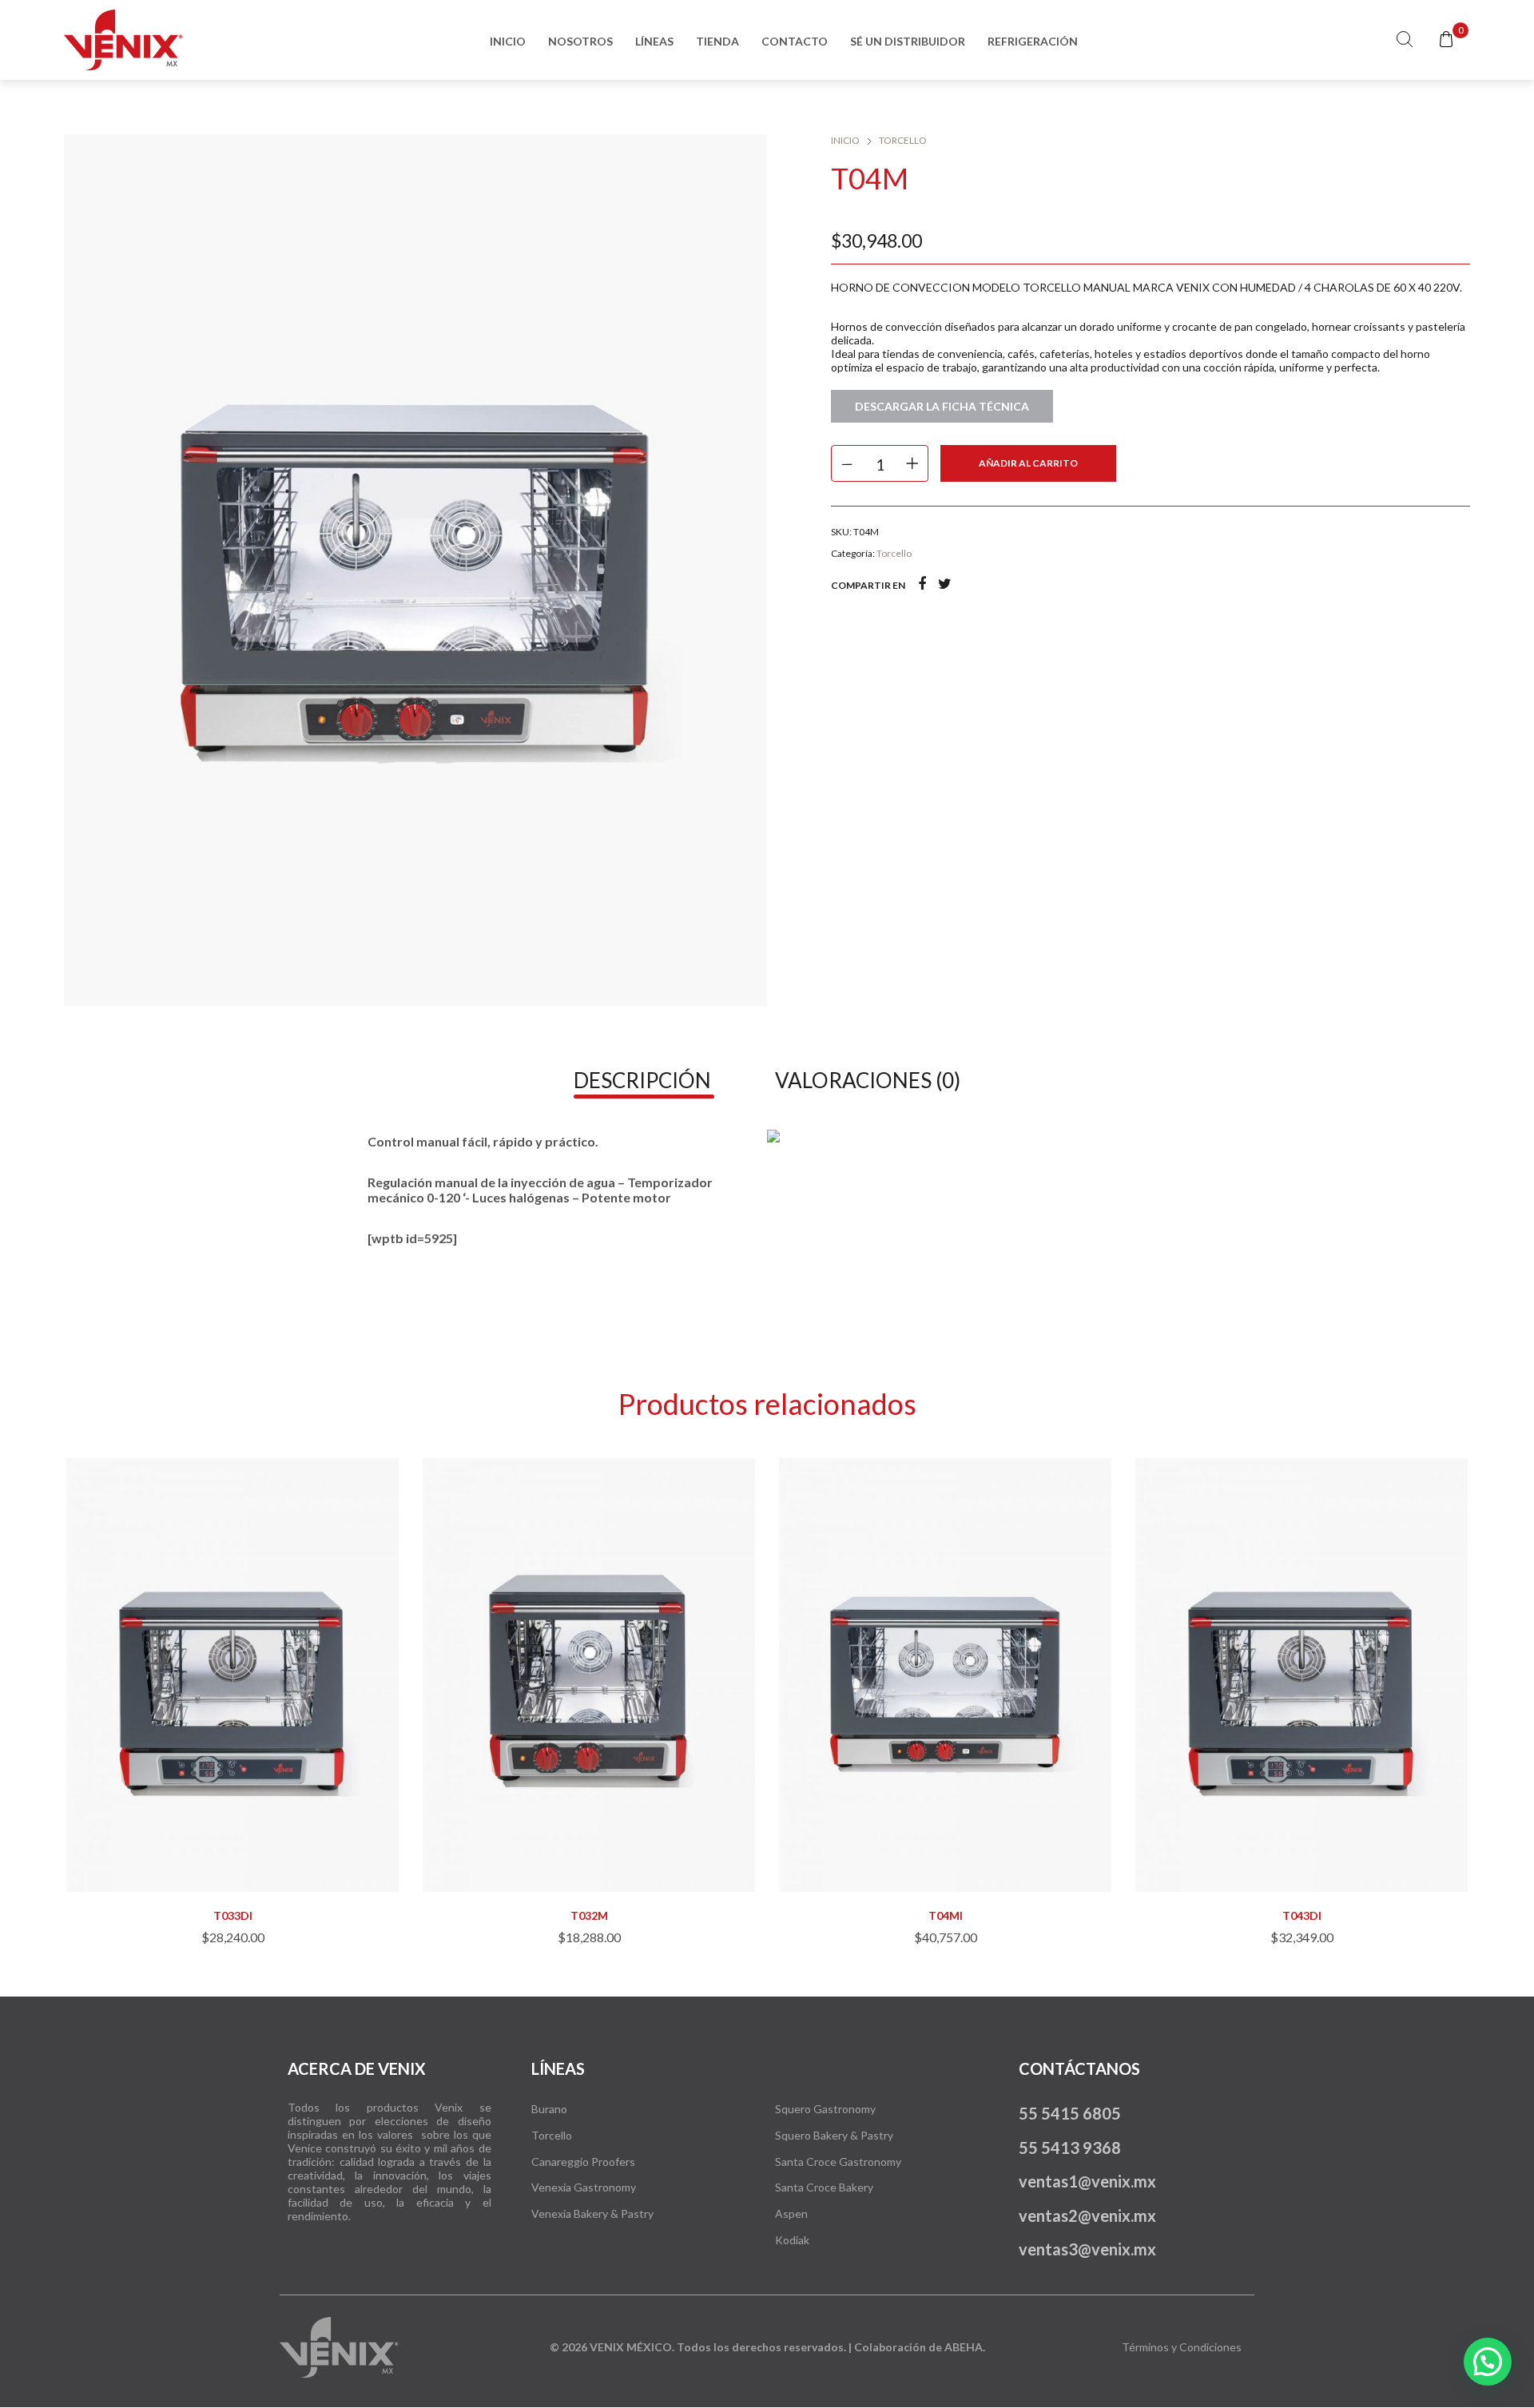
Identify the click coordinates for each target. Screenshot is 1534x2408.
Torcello (903, 140)
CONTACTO (795, 41)
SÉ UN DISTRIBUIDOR (908, 41)
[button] (232, 1856)
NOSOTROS (580, 41)
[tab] (642, 1080)
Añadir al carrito (1028, 463)
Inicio (845, 140)
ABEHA (964, 2347)
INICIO (508, 41)
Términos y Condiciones (1182, 2347)
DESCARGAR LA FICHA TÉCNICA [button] (942, 406)
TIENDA (717, 41)
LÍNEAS (654, 41)
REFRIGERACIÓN (1033, 41)
